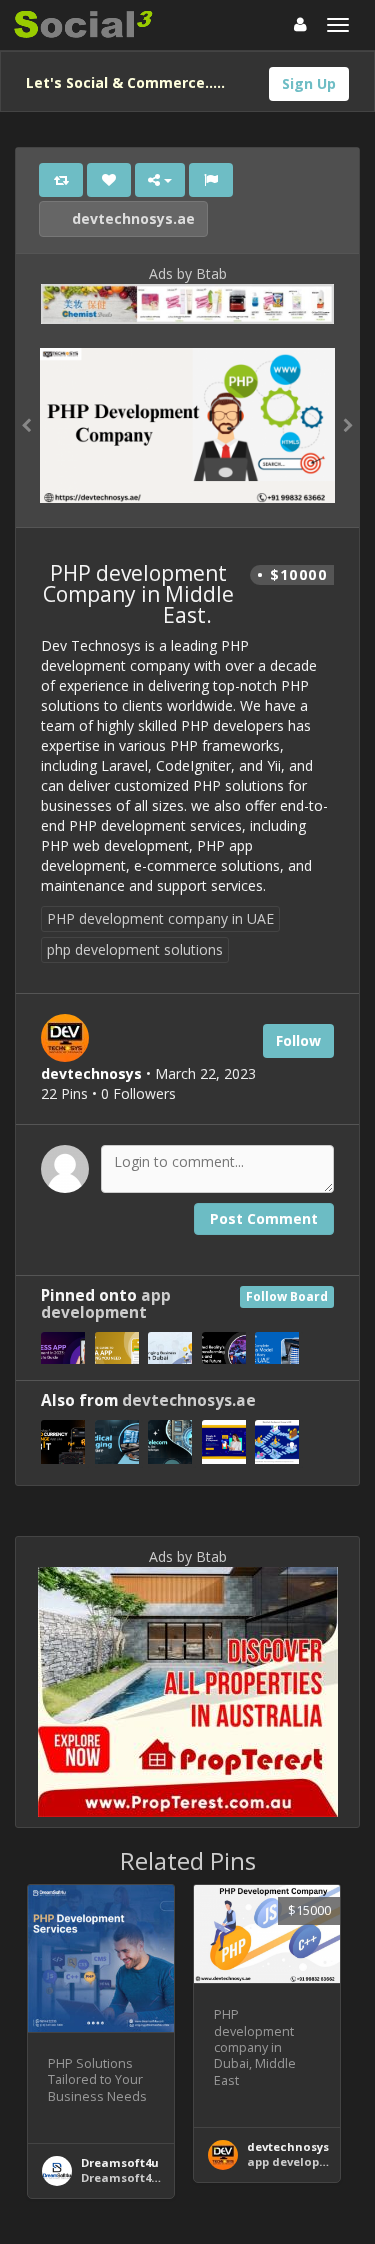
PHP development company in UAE (160, 918)
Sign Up (309, 83)
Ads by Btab (188, 273)
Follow (298, 1040)
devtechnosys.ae (131, 218)
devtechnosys (288, 2146)
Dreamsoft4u (120, 2162)
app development (106, 1304)
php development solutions (135, 949)
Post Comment (264, 1218)
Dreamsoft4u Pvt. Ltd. (144, 2177)
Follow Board (287, 1296)
